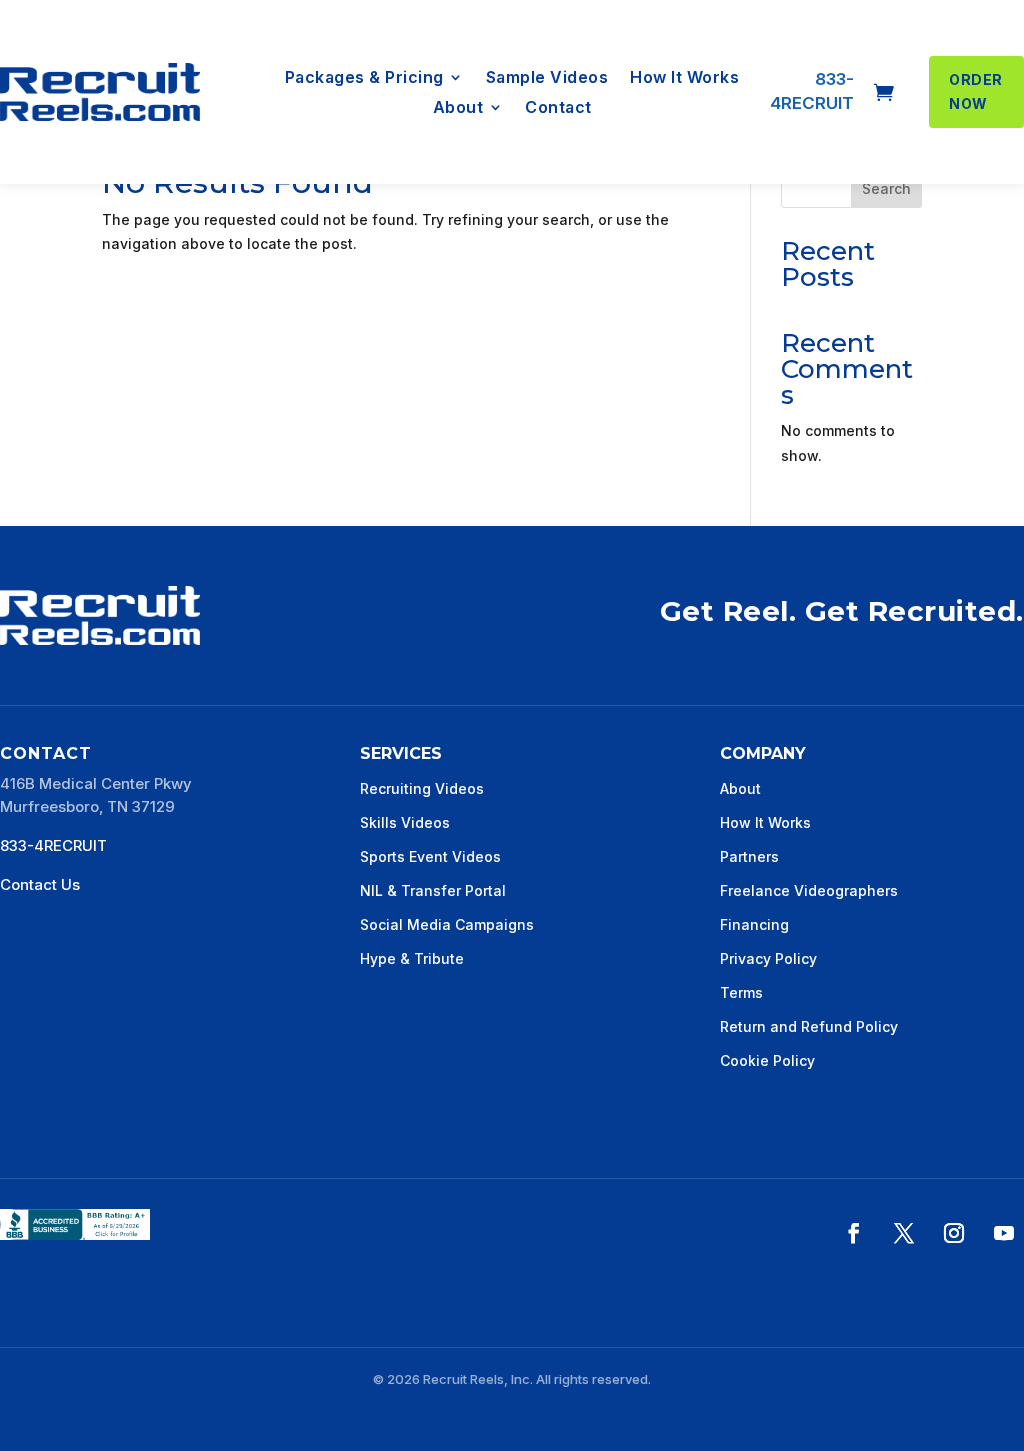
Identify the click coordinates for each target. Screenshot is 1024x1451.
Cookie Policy (767, 1060)
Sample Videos (547, 78)
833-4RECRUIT (53, 845)
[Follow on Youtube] (1004, 1233)
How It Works (684, 78)
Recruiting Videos (422, 788)
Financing (754, 924)
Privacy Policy (768, 958)
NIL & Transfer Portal (433, 890)
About (458, 108)
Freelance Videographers (809, 890)
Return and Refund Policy (809, 1026)
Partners (749, 856)
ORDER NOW (976, 91)
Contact (558, 108)
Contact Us (40, 884)
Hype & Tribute (412, 958)
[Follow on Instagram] (954, 1233)
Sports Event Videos (430, 856)
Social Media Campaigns (447, 924)
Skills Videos (405, 822)
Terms (741, 992)
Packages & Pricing (364, 78)
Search (886, 188)
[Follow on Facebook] (854, 1233)
